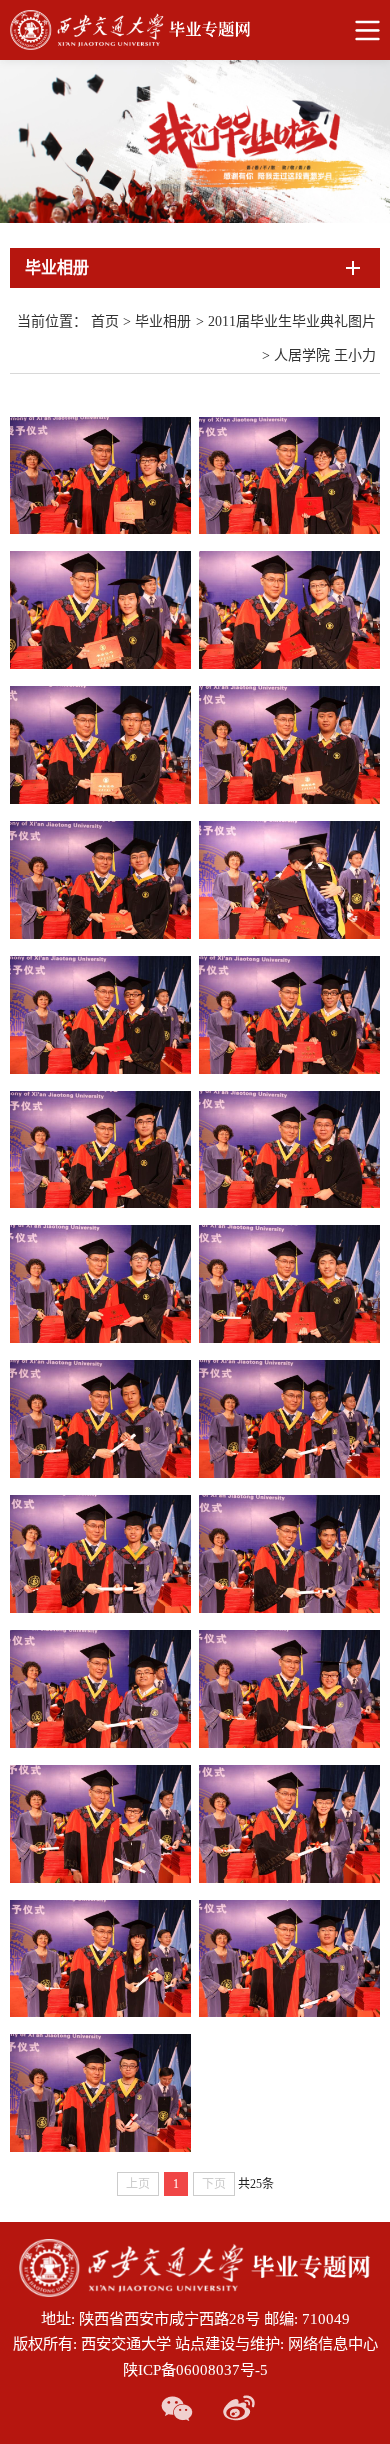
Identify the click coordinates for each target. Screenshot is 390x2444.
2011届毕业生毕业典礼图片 (292, 321)
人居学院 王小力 (325, 355)
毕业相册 (163, 321)
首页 (105, 321)
